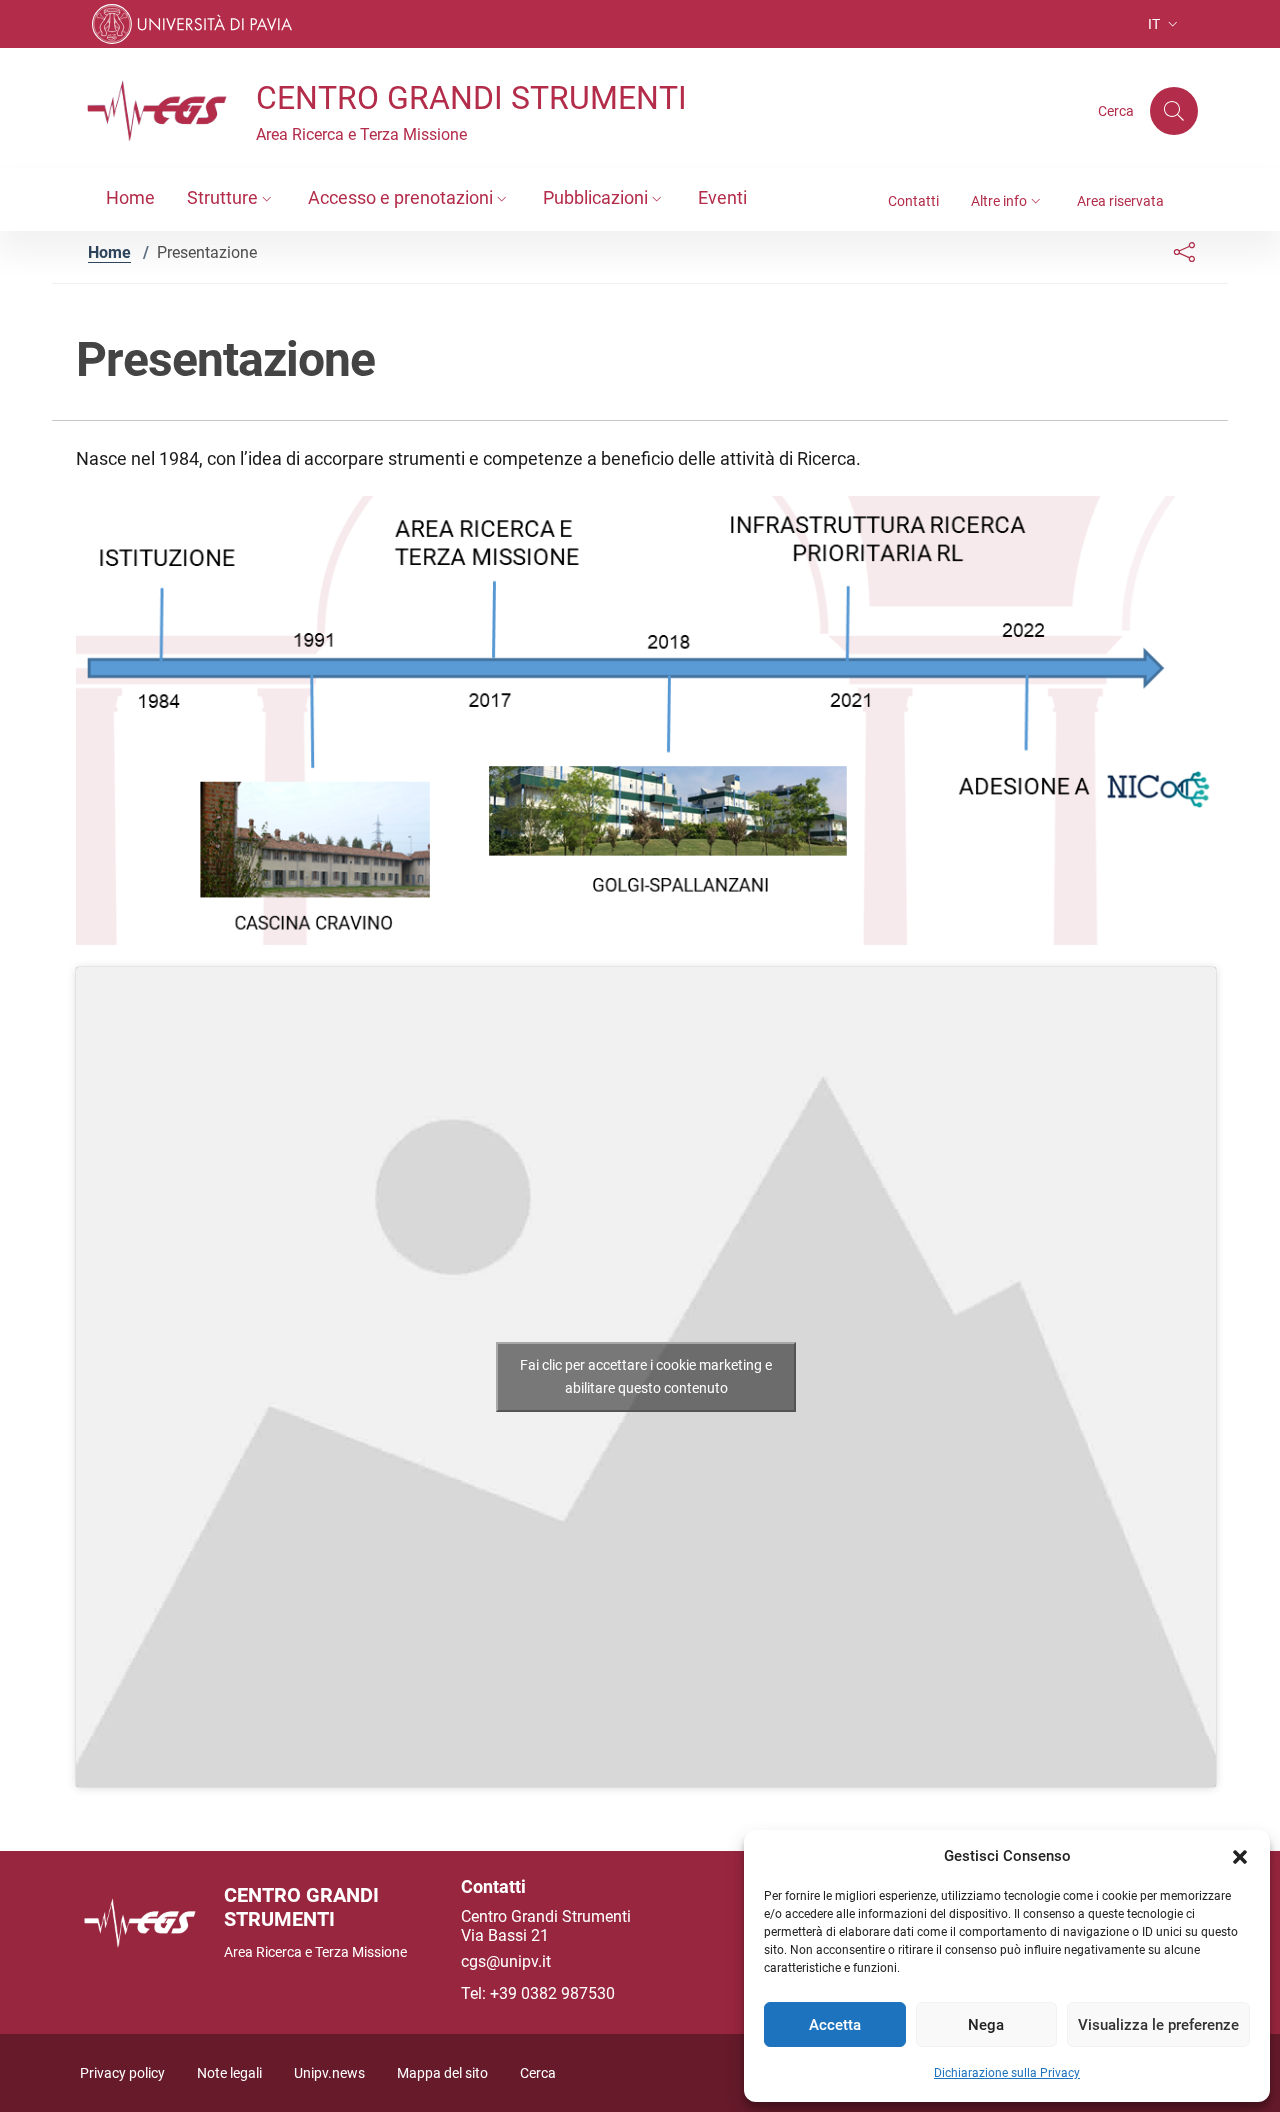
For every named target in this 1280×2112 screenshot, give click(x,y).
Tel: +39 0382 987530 (538, 1993)
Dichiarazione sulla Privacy (1007, 2073)
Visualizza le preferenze (1158, 2025)
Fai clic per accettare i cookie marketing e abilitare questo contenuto (646, 1376)
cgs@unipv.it (506, 1961)
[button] (1240, 1856)
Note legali (229, 2073)
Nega (986, 2025)
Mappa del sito (442, 2073)
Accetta (835, 2025)
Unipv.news (329, 2073)
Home (109, 252)
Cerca (538, 2073)
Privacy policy (122, 2073)
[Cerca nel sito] (1174, 111)
